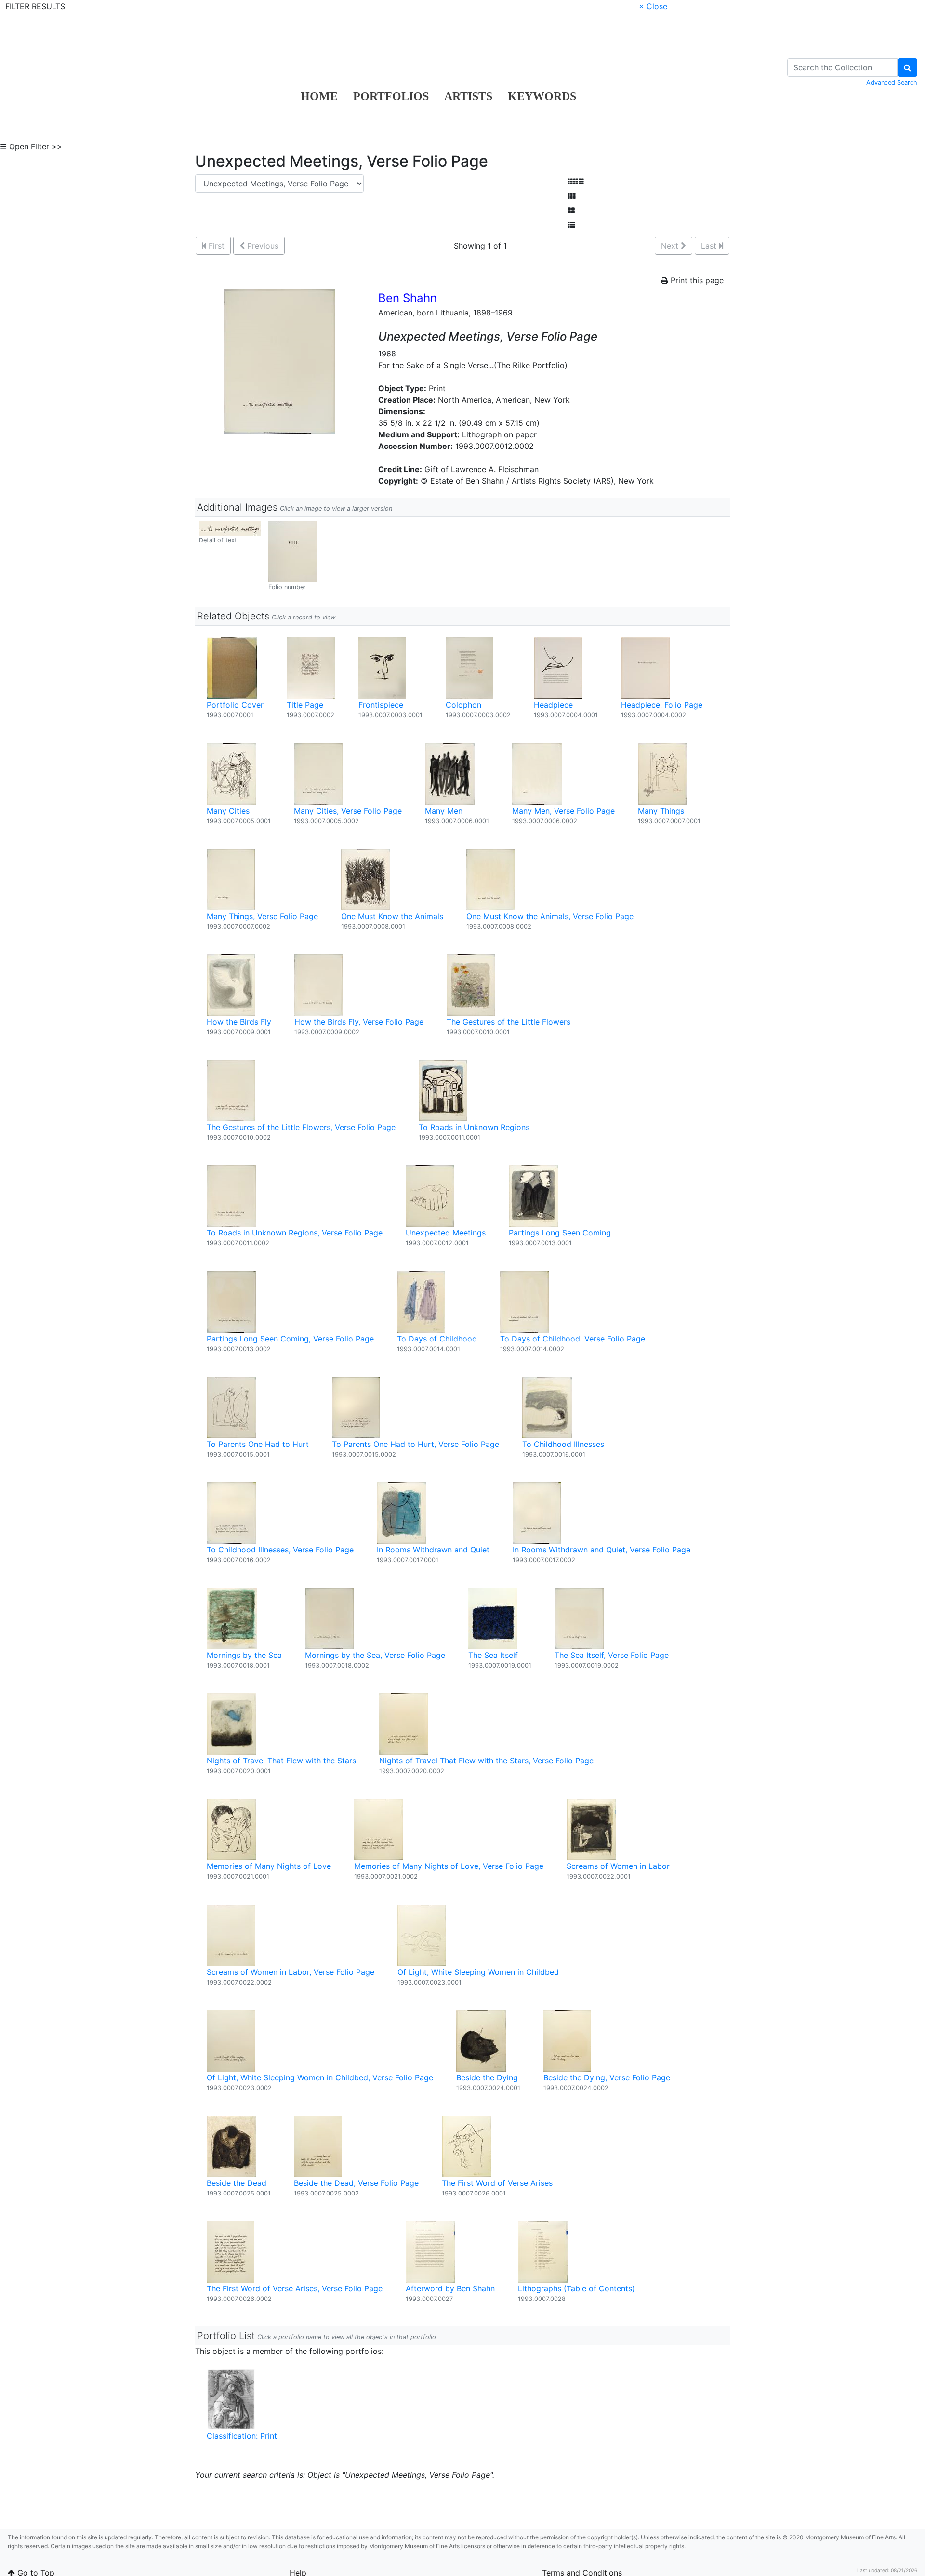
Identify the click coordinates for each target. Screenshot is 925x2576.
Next (671, 246)
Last (710, 246)
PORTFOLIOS (391, 96)
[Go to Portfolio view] (571, 210)
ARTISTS (468, 96)
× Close (653, 6)
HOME (319, 96)
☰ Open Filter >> (31, 146)
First (215, 246)
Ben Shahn (408, 298)
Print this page (696, 280)
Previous (262, 246)
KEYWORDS (542, 96)
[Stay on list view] (571, 225)
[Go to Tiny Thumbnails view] (575, 182)
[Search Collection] (907, 67)
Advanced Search (892, 83)
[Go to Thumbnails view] (571, 196)
